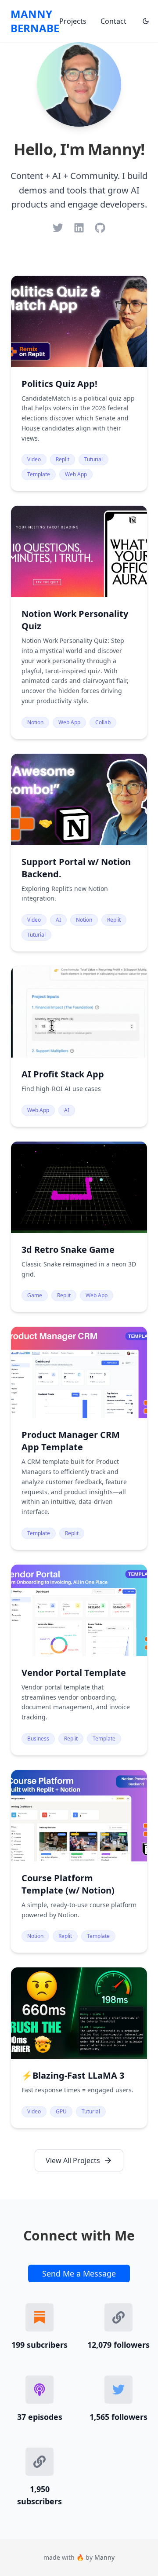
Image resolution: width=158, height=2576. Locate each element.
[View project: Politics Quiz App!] (79, 383)
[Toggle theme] (146, 21)
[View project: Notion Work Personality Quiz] (79, 622)
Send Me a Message (79, 2273)
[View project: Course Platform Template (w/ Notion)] (79, 1861)
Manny (104, 2557)
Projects (73, 21)
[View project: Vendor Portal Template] (79, 1660)
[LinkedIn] (79, 228)
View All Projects (73, 2160)
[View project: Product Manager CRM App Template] (79, 1438)
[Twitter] (58, 228)
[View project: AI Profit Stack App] (79, 1046)
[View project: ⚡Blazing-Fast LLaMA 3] (79, 2048)
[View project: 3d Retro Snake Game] (79, 1227)
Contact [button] (113, 21)
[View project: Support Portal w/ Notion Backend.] (79, 853)
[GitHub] (100, 228)
